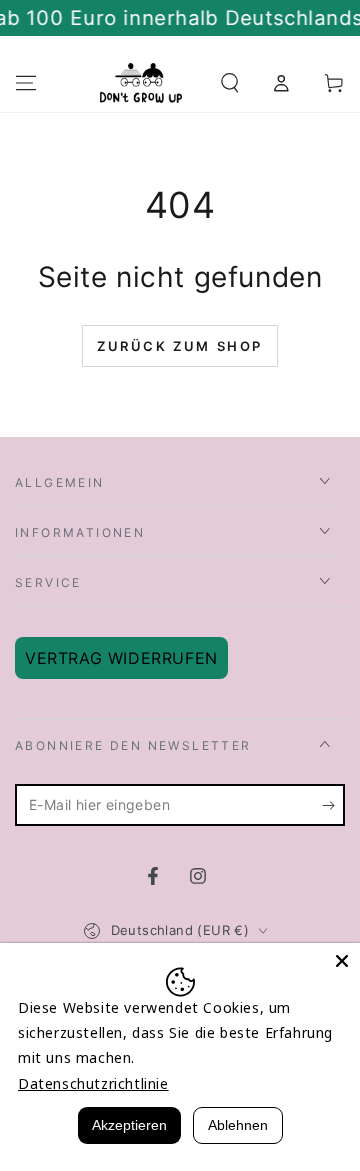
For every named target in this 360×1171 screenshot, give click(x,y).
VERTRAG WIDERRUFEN (121, 658)
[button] (230, 83)
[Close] (342, 961)
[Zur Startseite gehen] (141, 83)
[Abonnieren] (333, 806)
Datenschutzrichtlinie (93, 1083)
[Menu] (26, 83)
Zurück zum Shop (180, 346)
